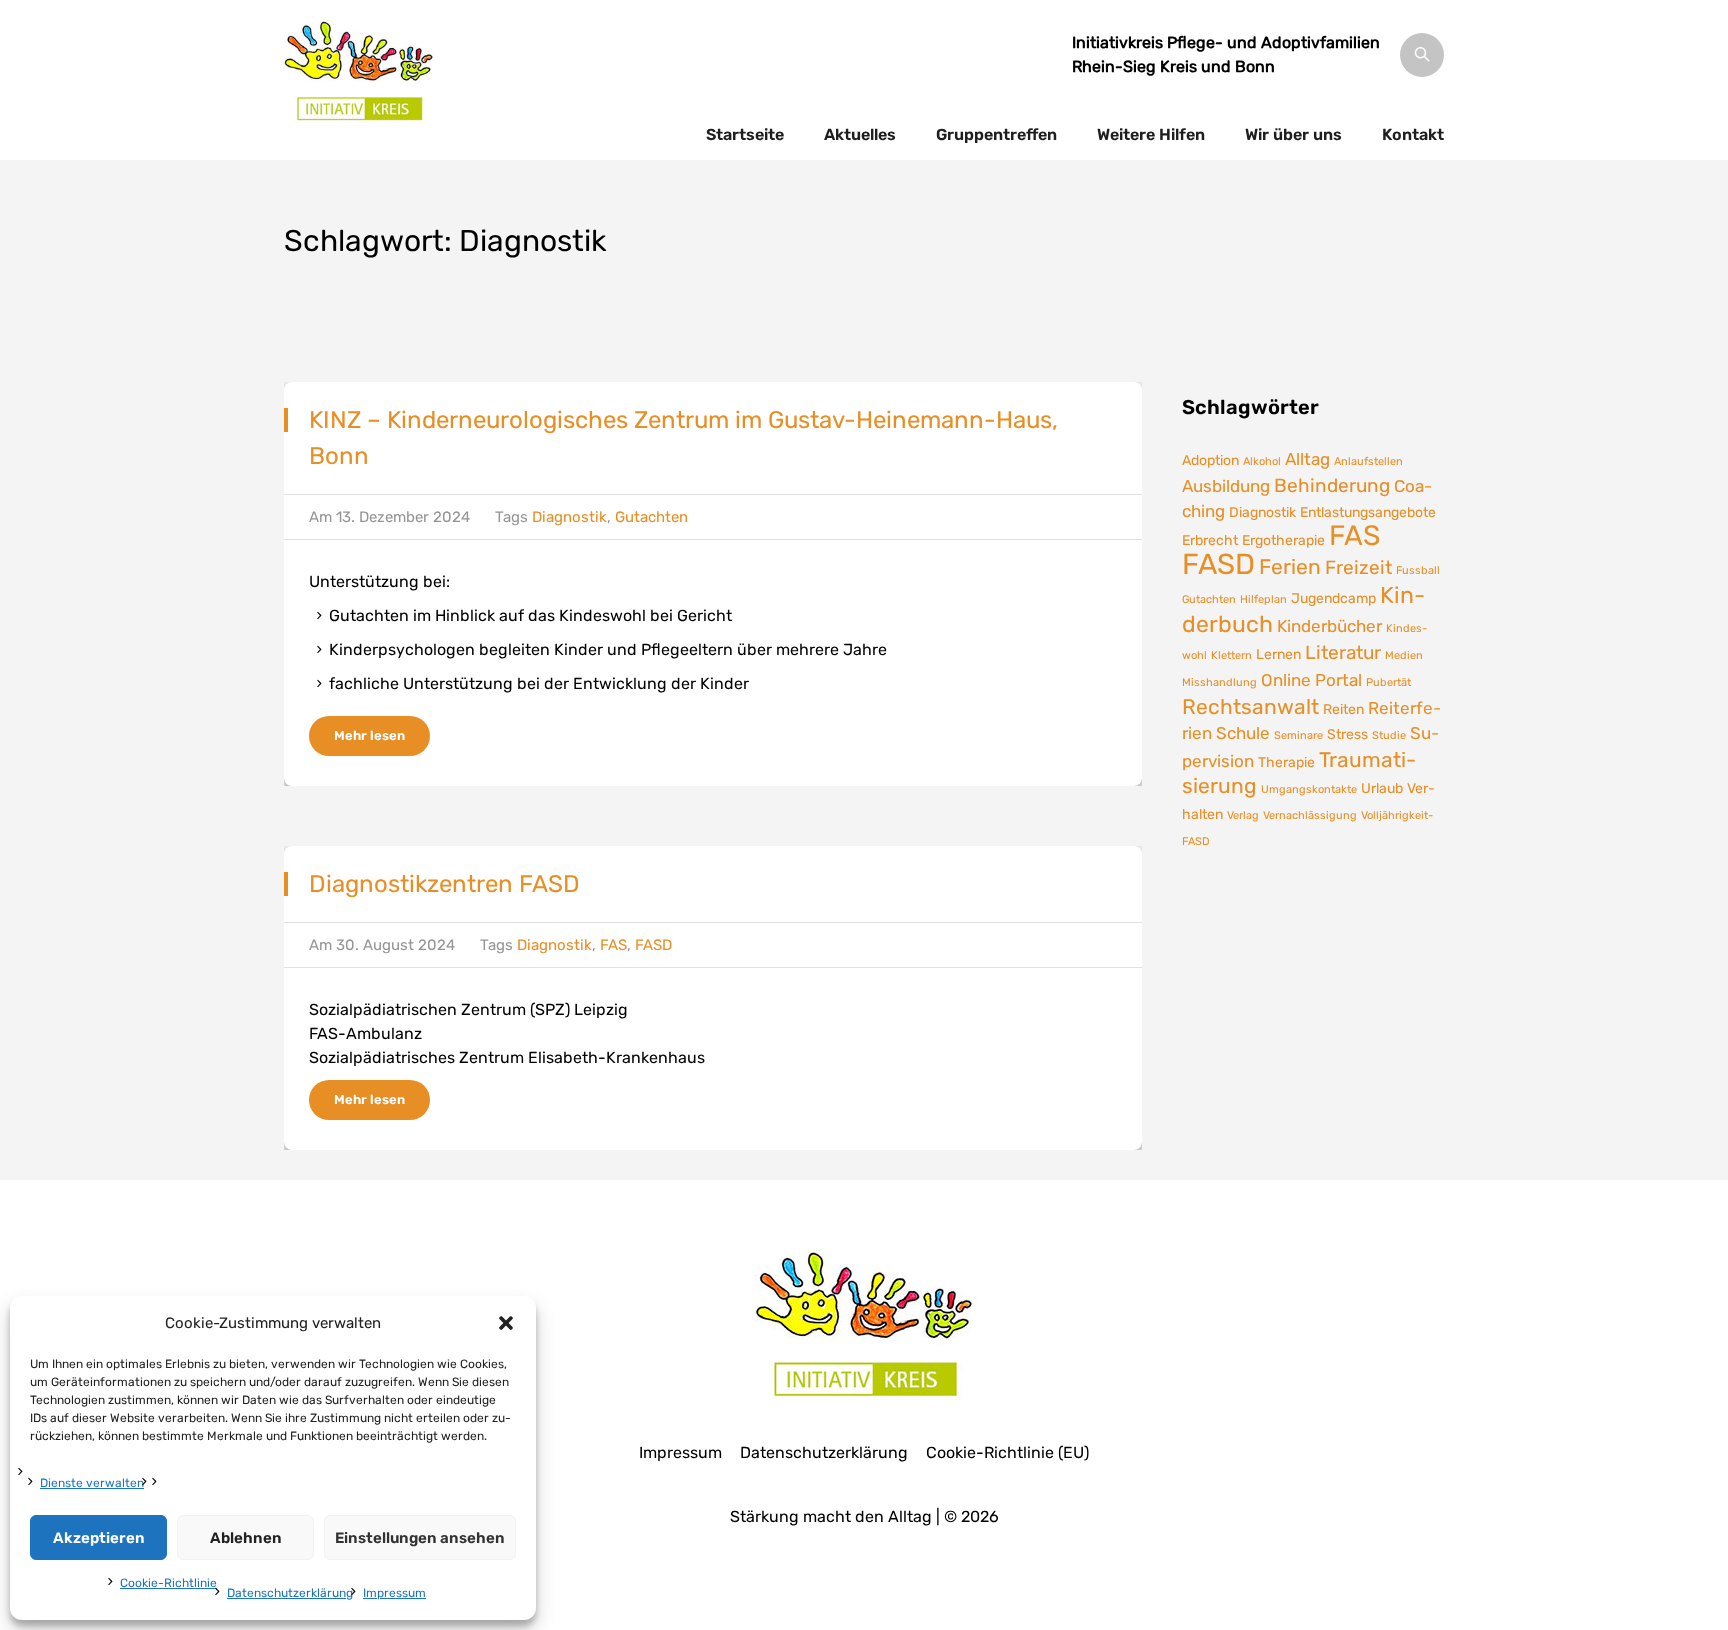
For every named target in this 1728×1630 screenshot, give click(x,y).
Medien (1404, 655)
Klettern (1231, 655)
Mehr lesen (369, 735)
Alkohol (1262, 461)
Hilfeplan (1263, 599)
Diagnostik (569, 517)
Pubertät (1388, 682)
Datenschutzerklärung (290, 1593)
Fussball (1418, 570)
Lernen (1278, 654)
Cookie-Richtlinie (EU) (1007, 1453)
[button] (506, 1323)
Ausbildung (1226, 486)
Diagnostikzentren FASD (444, 884)
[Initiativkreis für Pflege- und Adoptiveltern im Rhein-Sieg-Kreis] (359, 70)
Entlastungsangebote (1368, 512)
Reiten (1343, 709)
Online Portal (1311, 680)
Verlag (1243, 815)
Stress (1347, 734)
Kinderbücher (1329, 626)
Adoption (1210, 460)
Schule (1243, 733)
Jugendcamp (1333, 598)
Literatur (1343, 652)
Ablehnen (246, 1538)
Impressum (394, 1593)
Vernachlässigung (1310, 815)
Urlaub (1382, 788)
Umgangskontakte (1309, 789)
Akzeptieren (99, 1538)
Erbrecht (1210, 540)
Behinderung (1332, 485)
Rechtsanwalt (1250, 707)
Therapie (1286, 762)
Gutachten (651, 517)
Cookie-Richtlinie (168, 1583)
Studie (1389, 735)
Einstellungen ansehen (420, 1538)
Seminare (1298, 735)
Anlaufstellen (1368, 461)
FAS (613, 945)
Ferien (1290, 567)
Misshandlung (1219, 682)
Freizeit (1358, 567)
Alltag (1307, 459)
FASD (653, 945)
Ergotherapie (1283, 540)
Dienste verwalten (92, 1483)
